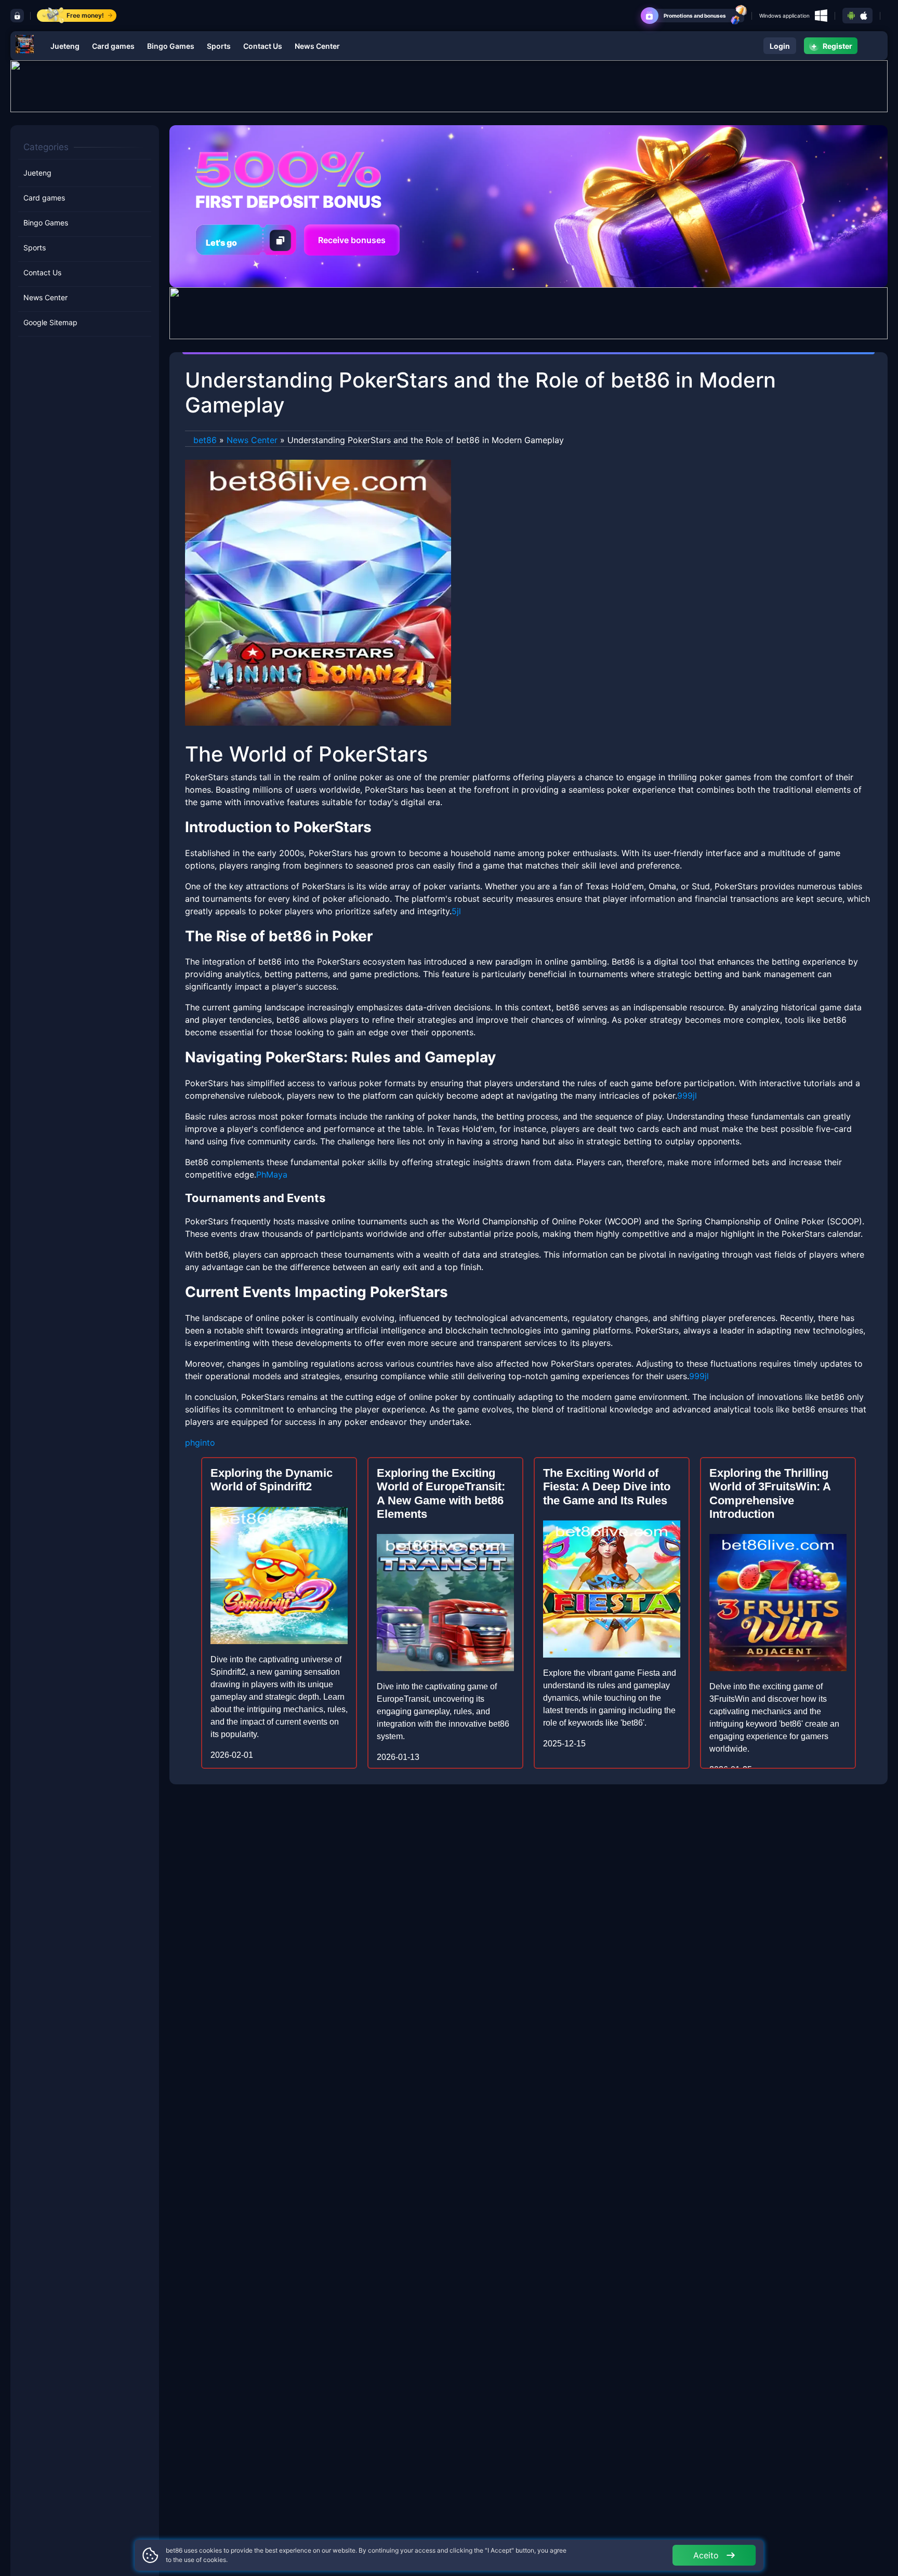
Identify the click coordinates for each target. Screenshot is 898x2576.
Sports (219, 46)
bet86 (205, 440)
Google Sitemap (50, 323)
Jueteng (65, 46)
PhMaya (272, 1174)
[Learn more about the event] (449, 85)
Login (780, 46)
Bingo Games (171, 46)
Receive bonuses (352, 240)
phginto (200, 1443)
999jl (687, 1096)
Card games (113, 46)
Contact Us (263, 46)
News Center (317, 46)
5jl (456, 911)
